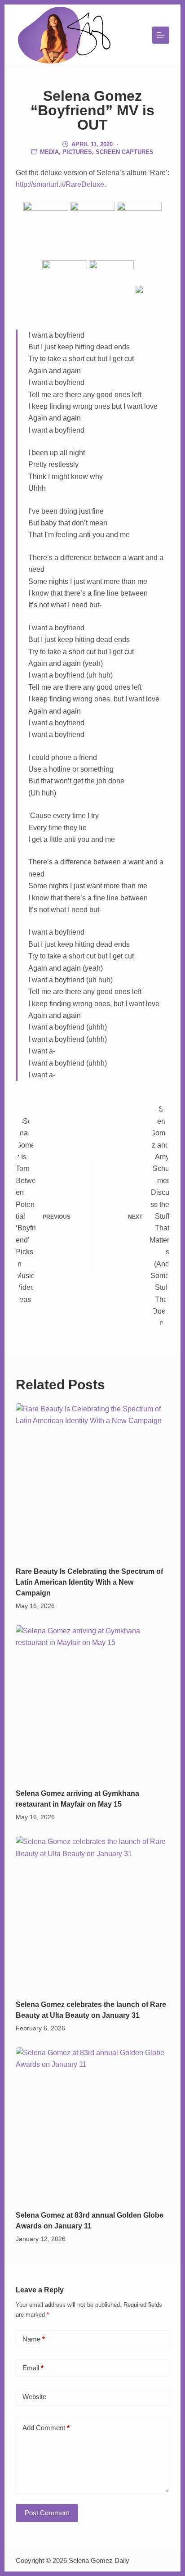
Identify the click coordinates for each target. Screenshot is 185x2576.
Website (34, 2397)
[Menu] (161, 35)
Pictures (77, 152)
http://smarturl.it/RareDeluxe (60, 184)
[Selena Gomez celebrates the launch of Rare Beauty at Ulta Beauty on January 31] (93, 1913)
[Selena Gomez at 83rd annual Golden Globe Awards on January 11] (93, 2124)
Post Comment (47, 2513)
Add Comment (46, 2428)
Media (49, 152)
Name (34, 2339)
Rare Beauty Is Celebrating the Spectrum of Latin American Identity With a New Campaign (89, 1582)
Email (33, 2368)
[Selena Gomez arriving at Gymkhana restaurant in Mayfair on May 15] (93, 1702)
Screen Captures (125, 152)
